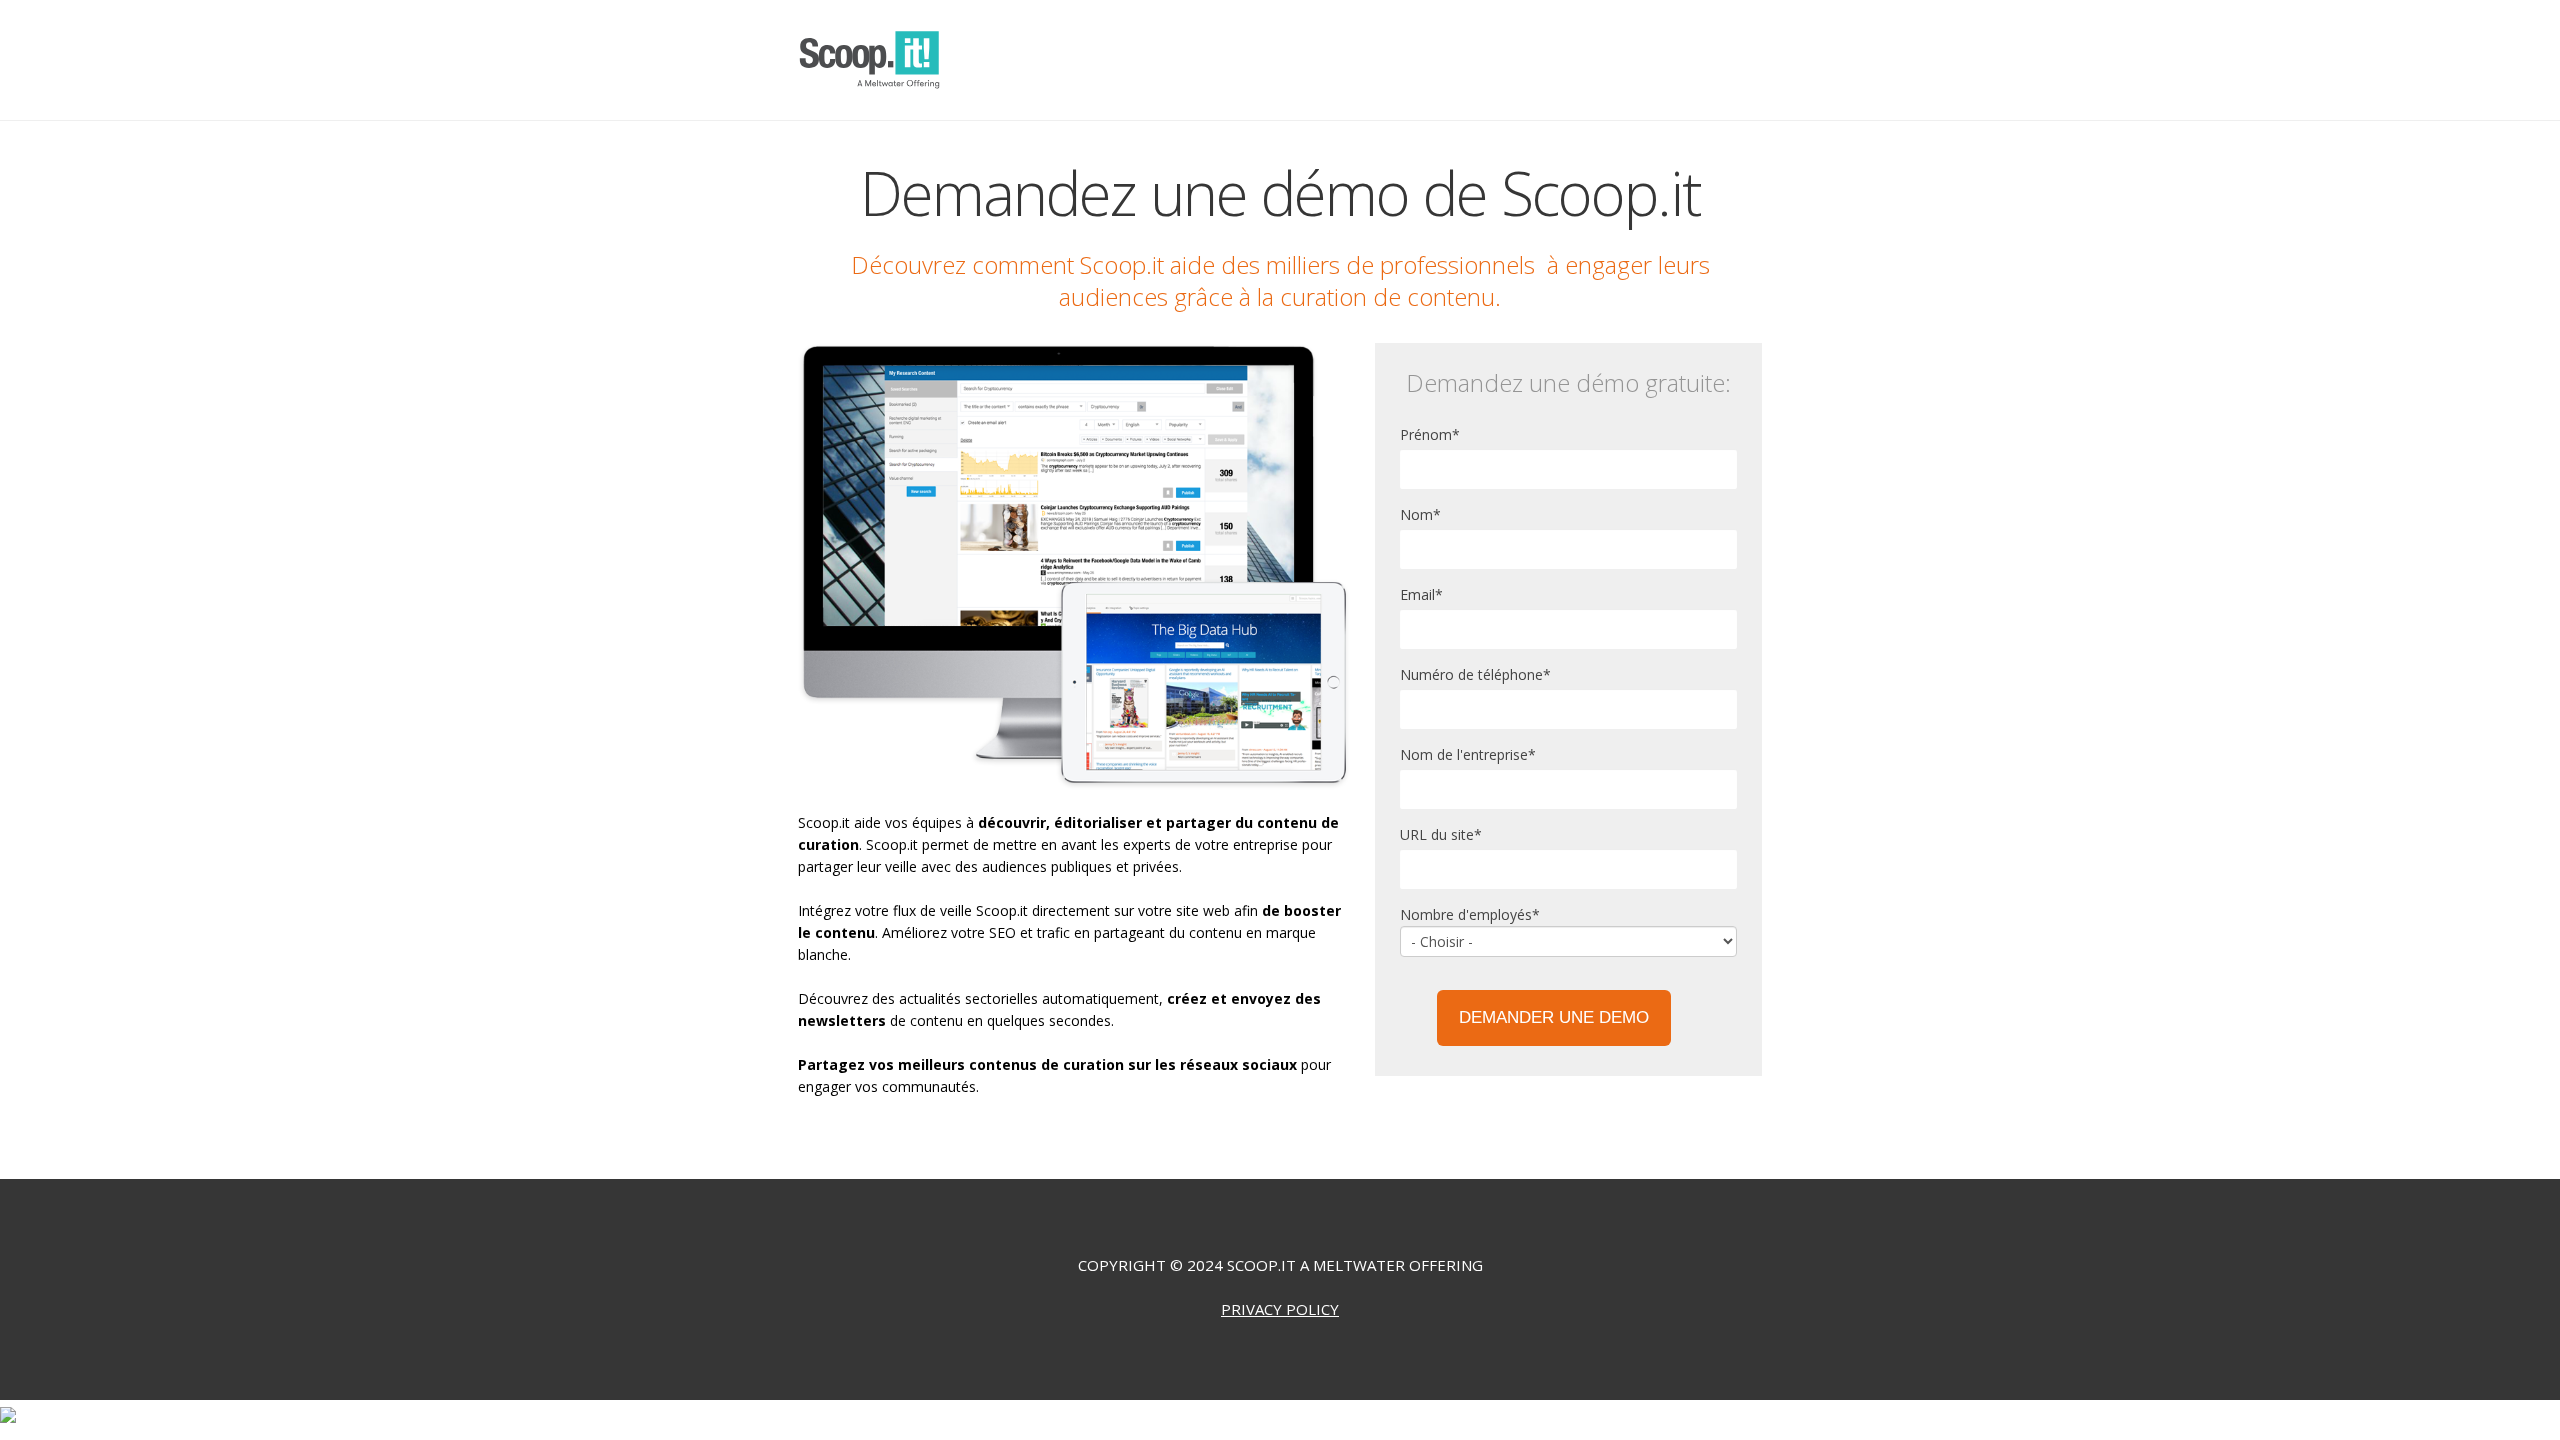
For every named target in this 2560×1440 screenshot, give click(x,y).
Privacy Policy (1280, 1309)
